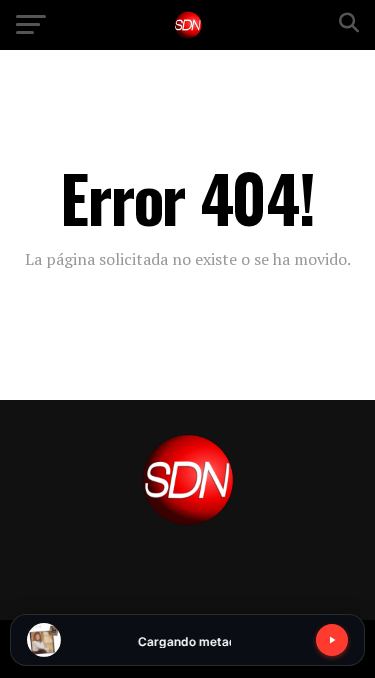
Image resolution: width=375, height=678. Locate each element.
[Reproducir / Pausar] (332, 640)
